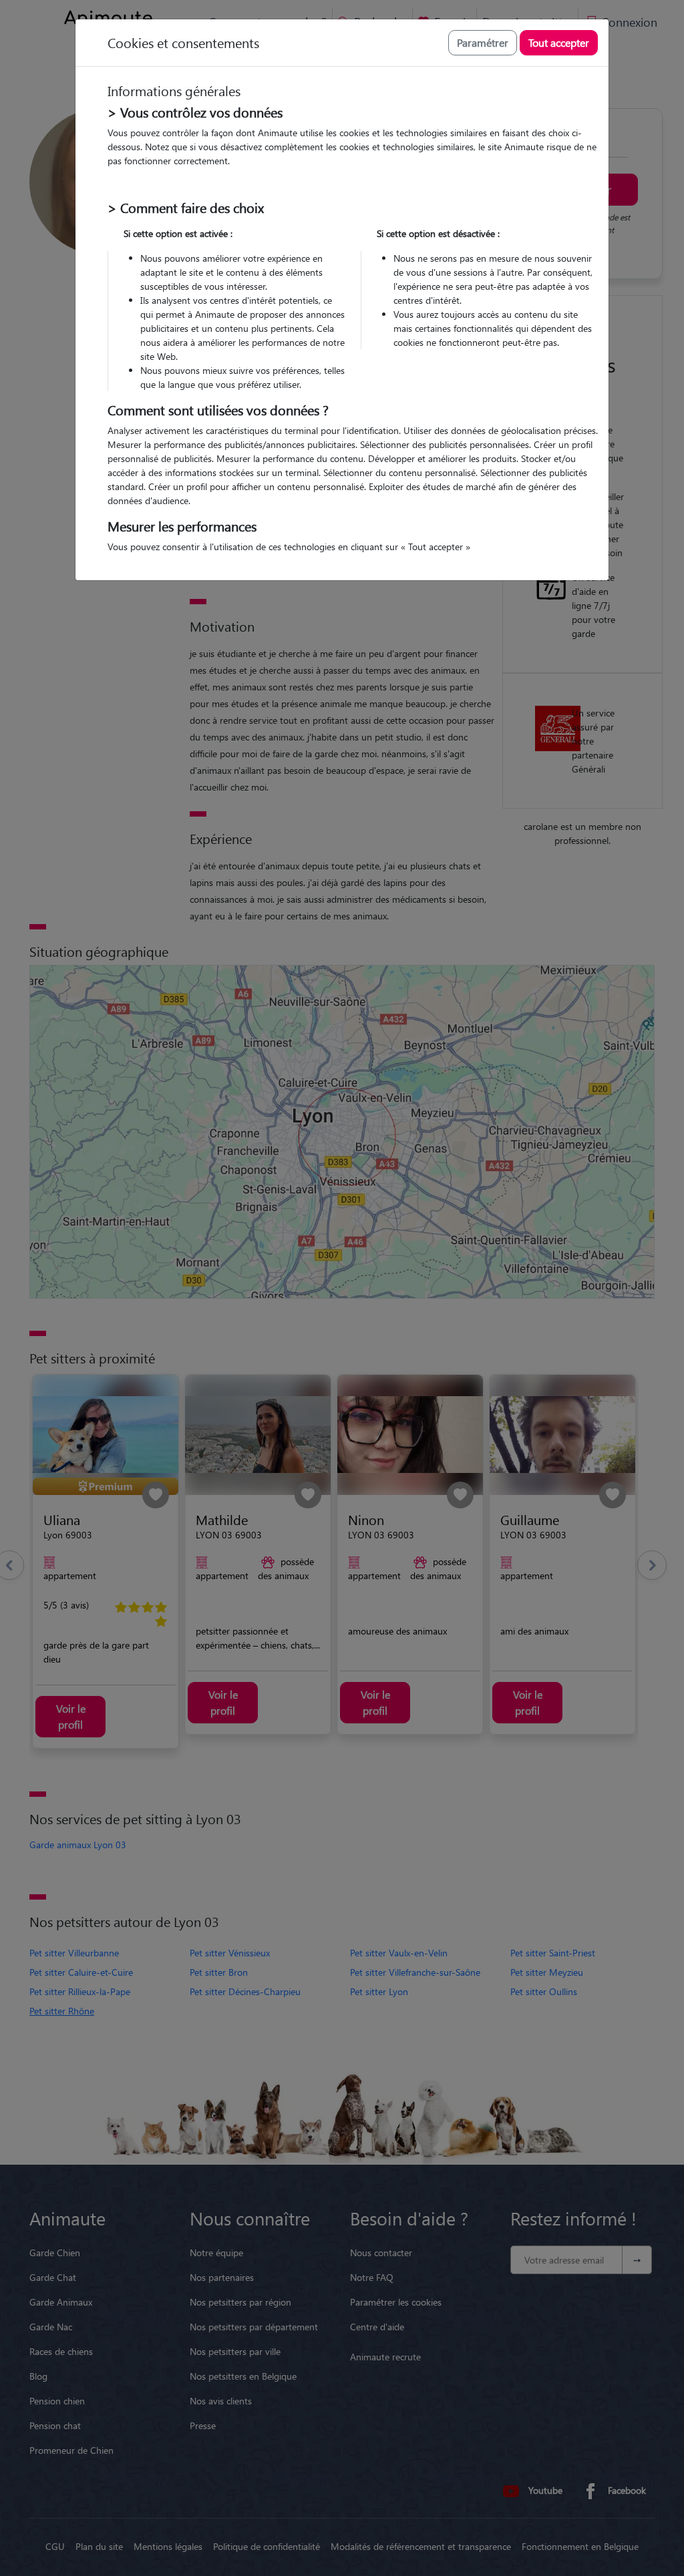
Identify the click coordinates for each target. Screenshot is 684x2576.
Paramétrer (483, 42)
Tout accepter (559, 42)
